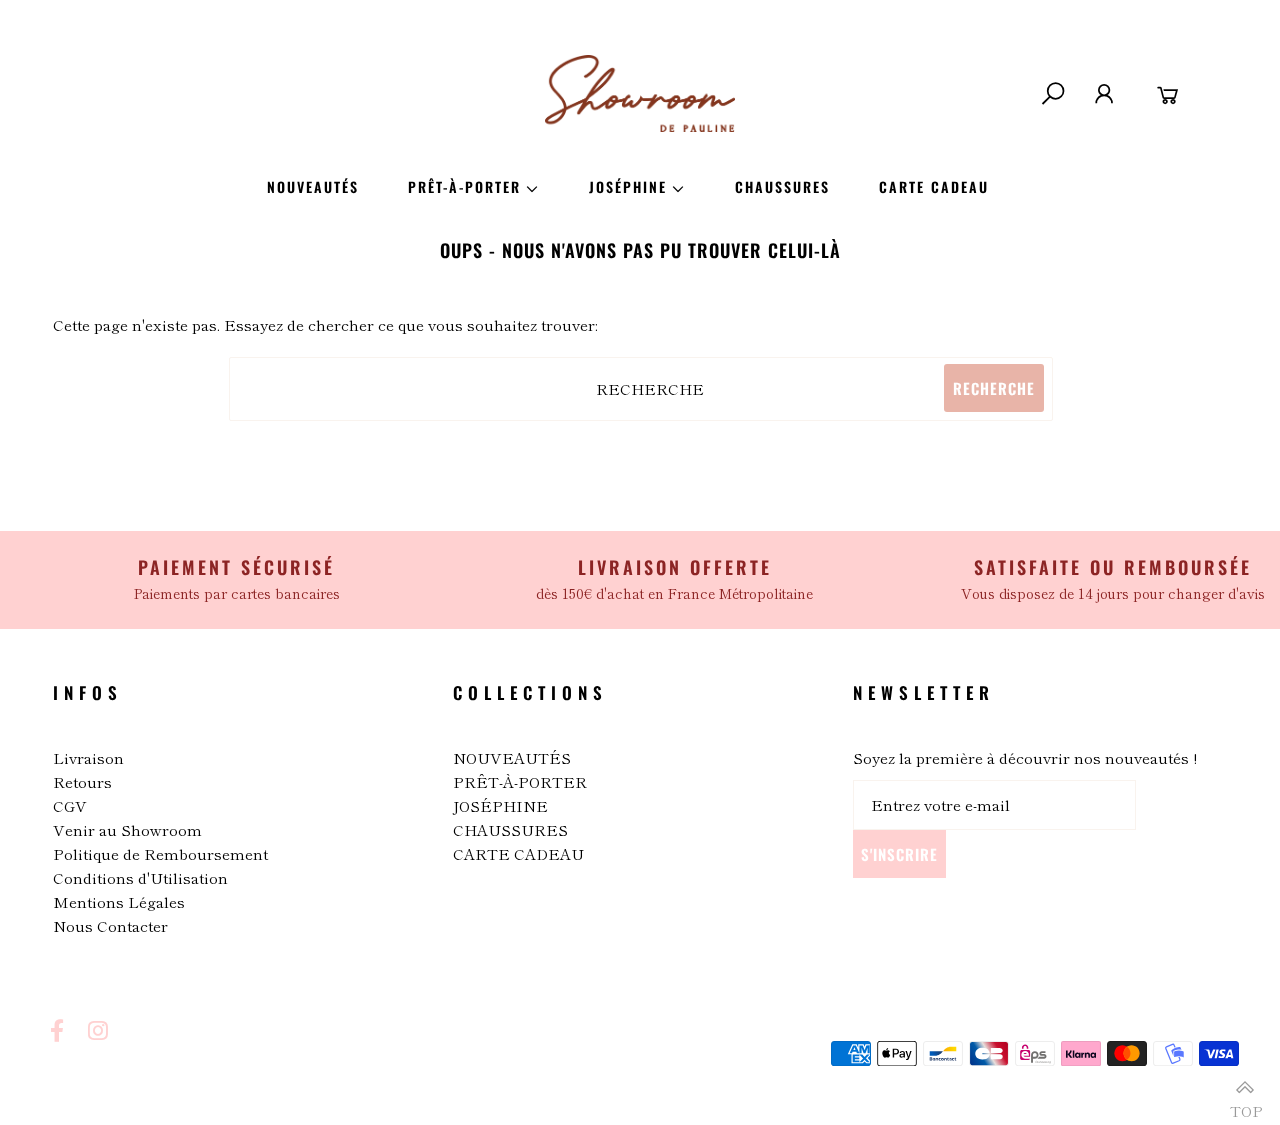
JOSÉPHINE (500, 805)
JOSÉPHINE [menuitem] (628, 186)
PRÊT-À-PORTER (520, 781)
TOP (1245, 1102)
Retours (82, 781)
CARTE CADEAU (518, 853)
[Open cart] (1168, 94)
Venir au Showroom (127, 829)
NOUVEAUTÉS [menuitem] (313, 186)
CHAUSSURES (510, 829)
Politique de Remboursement (160, 853)
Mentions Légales (119, 901)
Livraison (88, 757)
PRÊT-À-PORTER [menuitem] (464, 186)
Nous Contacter (110, 925)
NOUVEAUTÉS (512, 757)
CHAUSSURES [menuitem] (782, 186)
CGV (70, 805)
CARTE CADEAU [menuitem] (934, 186)
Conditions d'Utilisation (140, 877)
